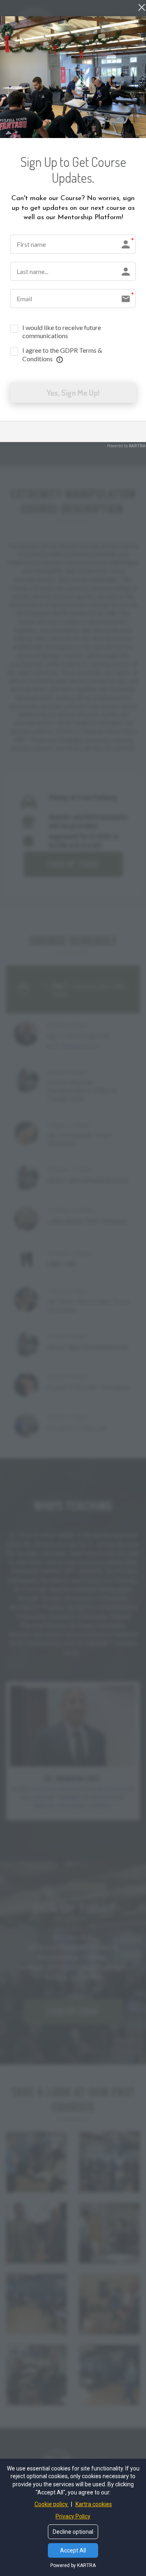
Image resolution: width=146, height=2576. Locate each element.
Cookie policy (52, 2504)
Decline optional (73, 2532)
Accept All (73, 2550)
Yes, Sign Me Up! (73, 393)
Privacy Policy (73, 2516)
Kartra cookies (94, 2504)
